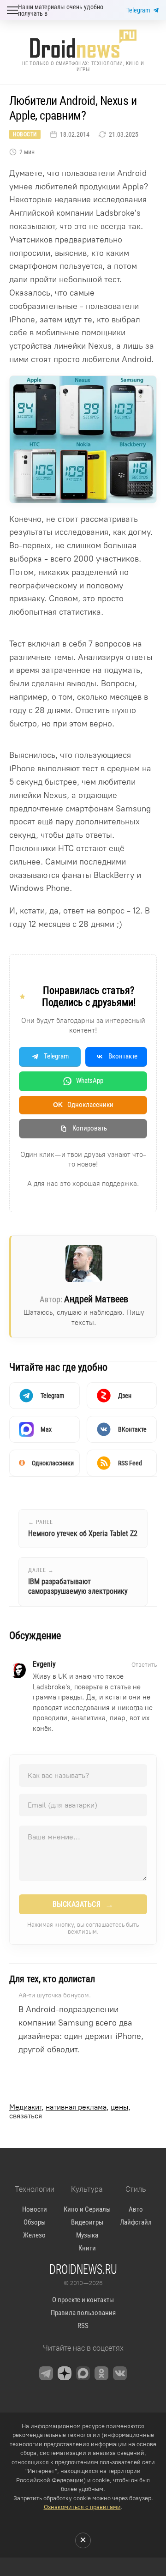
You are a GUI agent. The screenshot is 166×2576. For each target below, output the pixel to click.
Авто (136, 2209)
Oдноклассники (83, 1105)
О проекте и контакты (83, 2300)
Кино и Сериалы (87, 2209)
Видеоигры (87, 2222)
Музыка (87, 2235)
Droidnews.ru (83, 2269)
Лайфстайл (136, 2222)
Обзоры (35, 2222)
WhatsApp (90, 1081)
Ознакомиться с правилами (82, 2507)
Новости (25, 134)
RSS (83, 2326)
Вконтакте (123, 1056)
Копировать (90, 1128)
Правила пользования (83, 2313)
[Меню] (12, 10)
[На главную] (83, 44)
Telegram (138, 10)
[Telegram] (46, 2373)
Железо (34, 2235)
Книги (87, 2248)
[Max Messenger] (83, 2373)
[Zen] (65, 2373)
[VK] (120, 2373)
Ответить (144, 1665)
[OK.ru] (101, 2373)
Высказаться (83, 1905)
